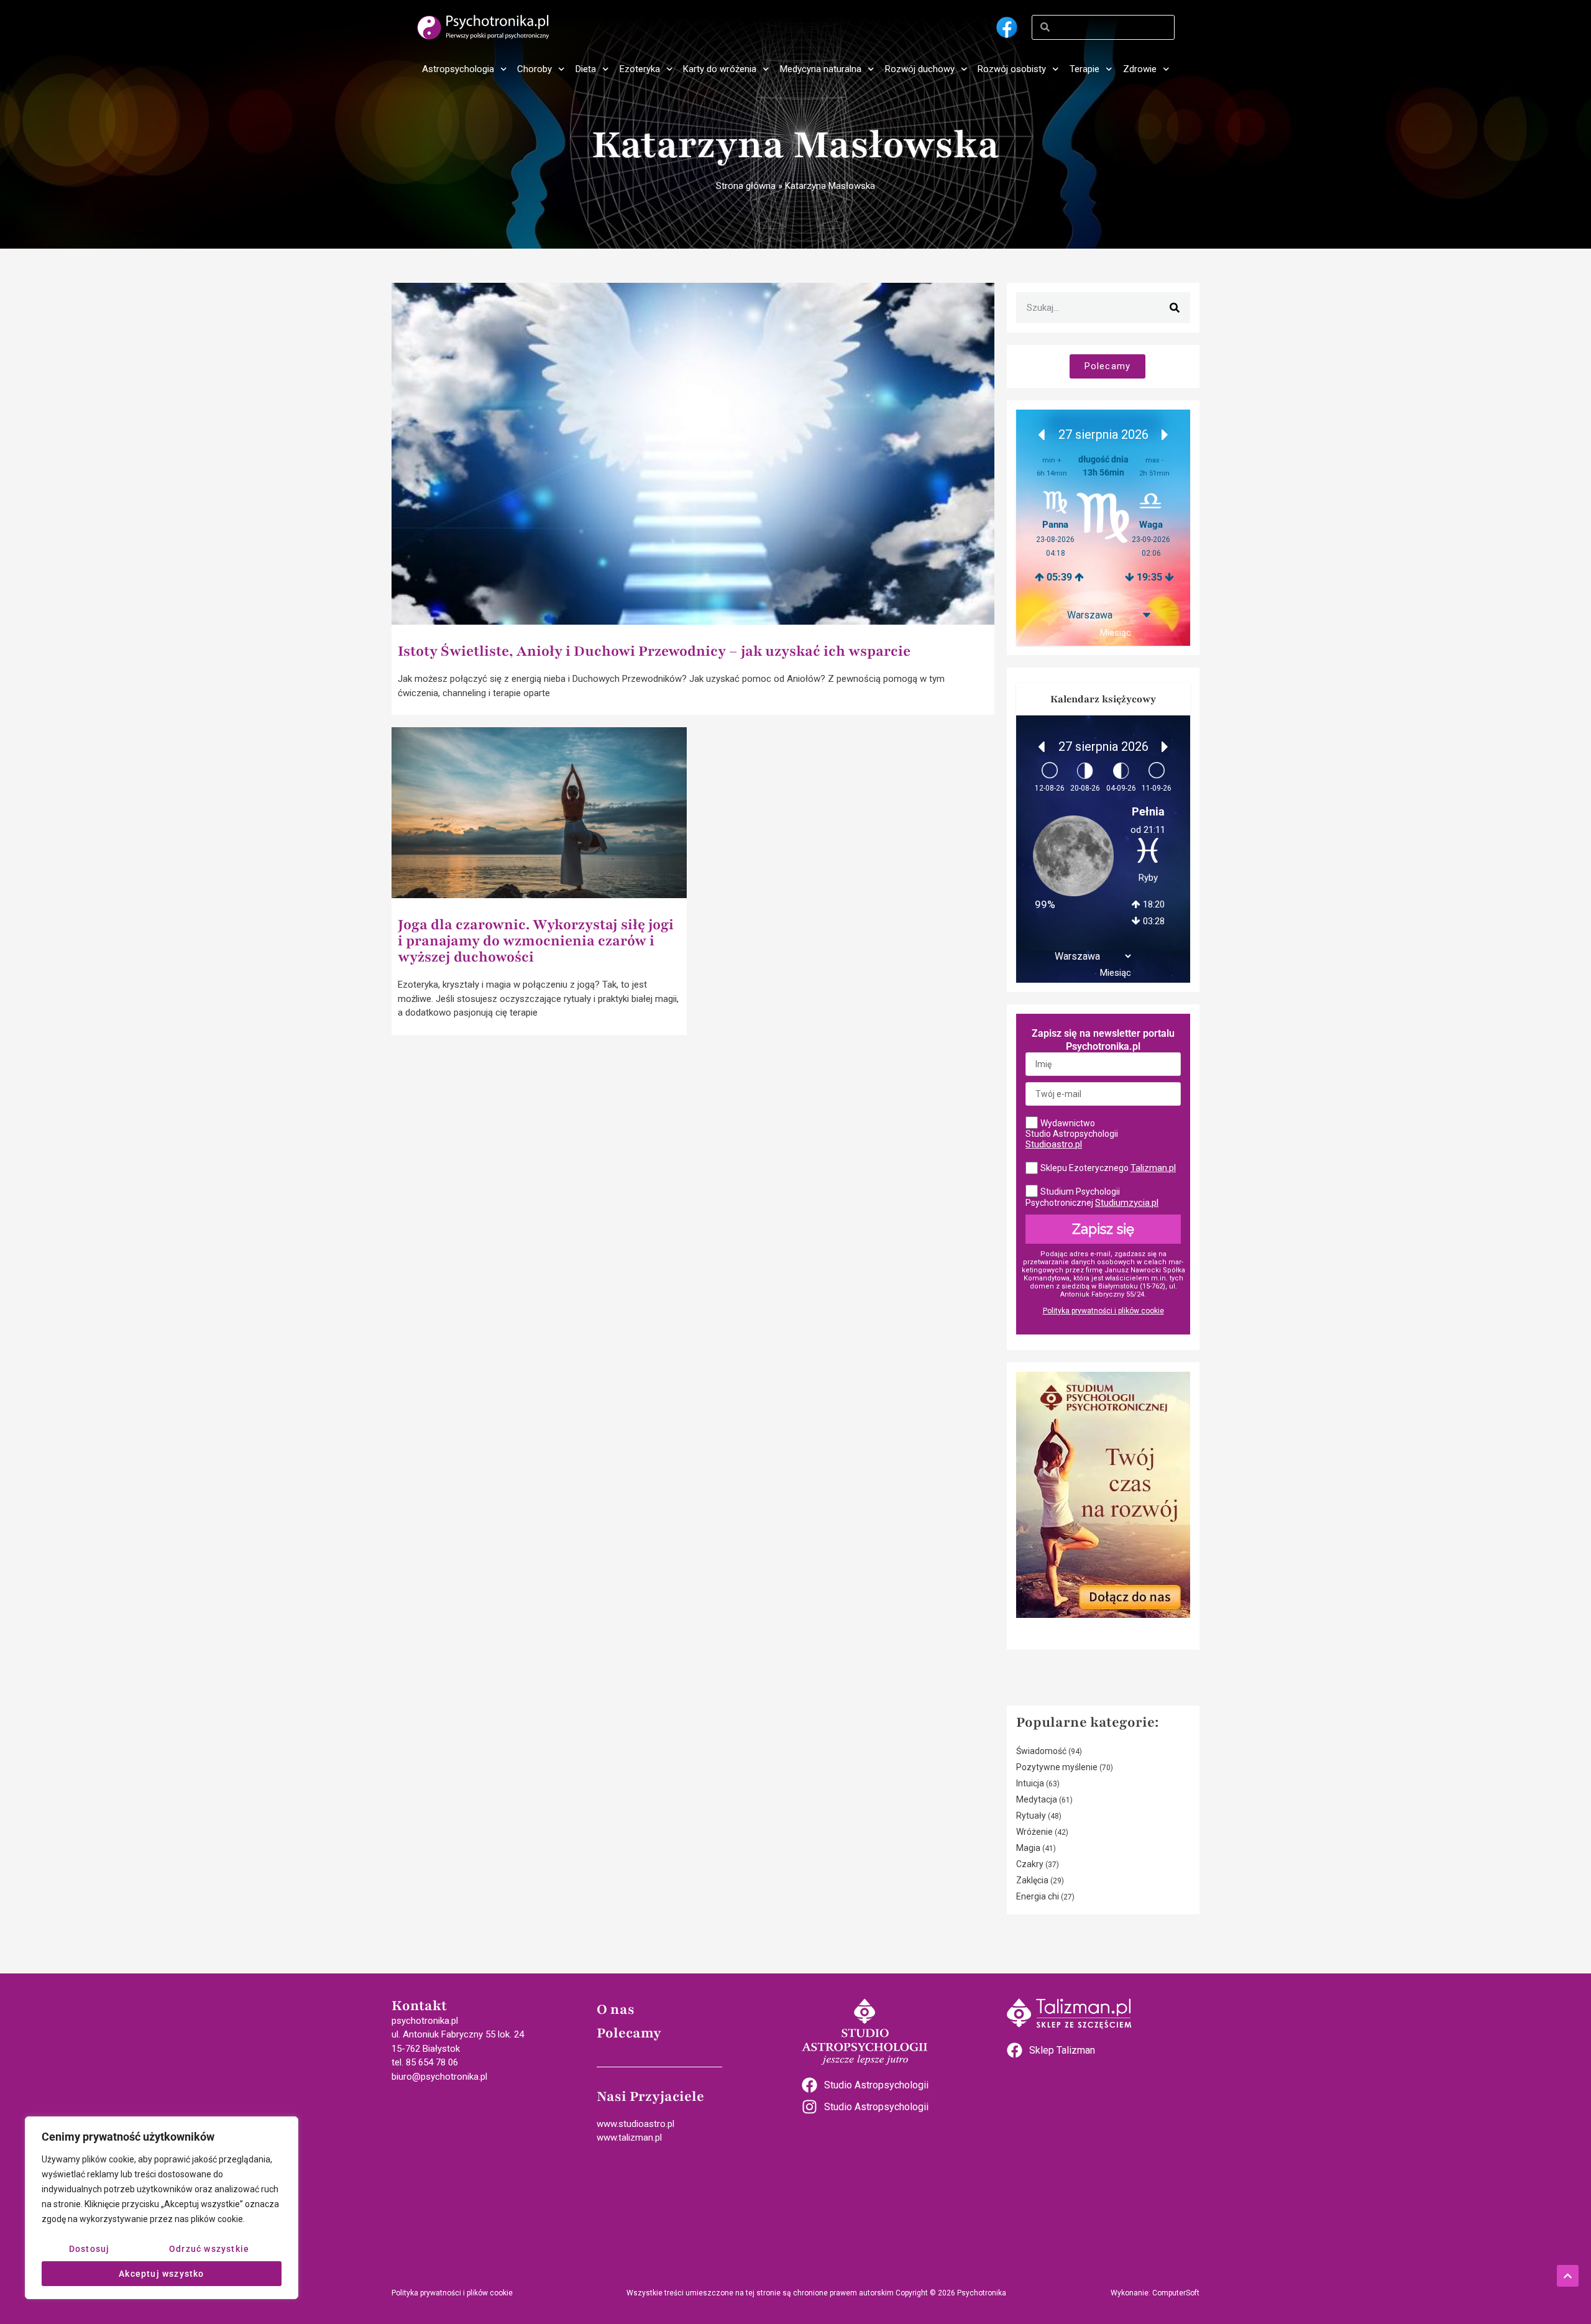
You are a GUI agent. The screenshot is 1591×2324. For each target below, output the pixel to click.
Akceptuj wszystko (161, 2274)
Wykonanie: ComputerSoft (1155, 2293)
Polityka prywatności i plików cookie (1103, 1311)
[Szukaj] (1175, 308)
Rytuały (1031, 1816)
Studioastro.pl (1054, 1144)
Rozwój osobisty (1012, 69)
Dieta (586, 69)
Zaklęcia (1032, 1880)
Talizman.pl (1153, 1168)
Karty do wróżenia (720, 69)
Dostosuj (89, 2249)
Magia (1028, 1848)
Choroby (534, 69)
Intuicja (1030, 1783)
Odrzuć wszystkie (209, 2249)
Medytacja (1037, 1799)
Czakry (1030, 1864)
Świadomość (1041, 1751)
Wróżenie (1034, 1832)
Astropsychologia (458, 69)
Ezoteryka (640, 69)
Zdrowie (1140, 69)
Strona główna (746, 186)
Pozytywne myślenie (1057, 1767)
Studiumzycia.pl (1127, 1203)
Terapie (1084, 69)
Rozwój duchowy (920, 69)
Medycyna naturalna (821, 69)
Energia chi (1038, 1896)
